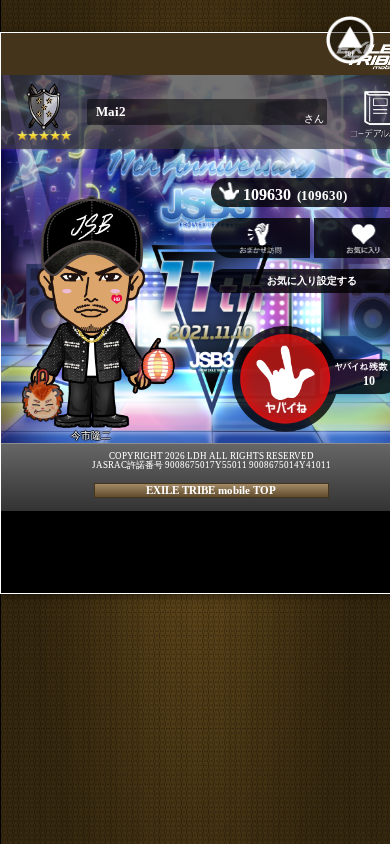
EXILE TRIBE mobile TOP (211, 490)
